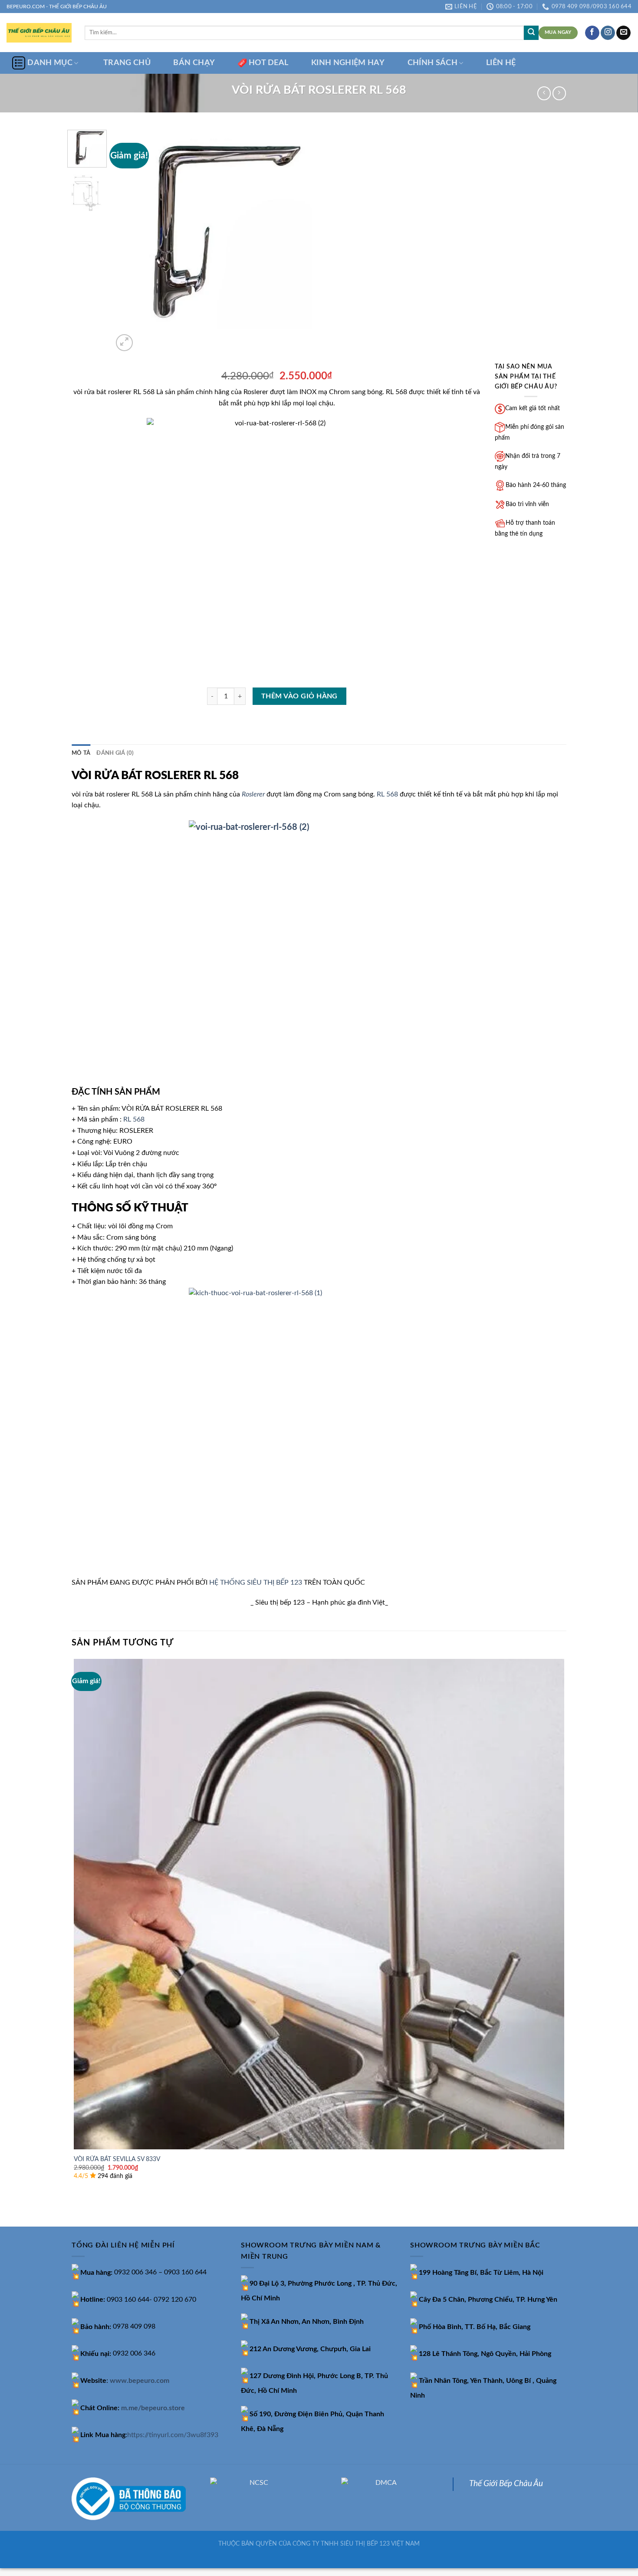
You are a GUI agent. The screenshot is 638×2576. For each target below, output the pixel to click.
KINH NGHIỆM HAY (348, 63)
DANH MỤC (50, 63)
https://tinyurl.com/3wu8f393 (173, 2435)
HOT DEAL (269, 63)
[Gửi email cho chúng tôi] (623, 33)
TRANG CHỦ (127, 63)
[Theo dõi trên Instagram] (608, 33)
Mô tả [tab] (81, 753)
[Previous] (76, 2211)
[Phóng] (124, 343)
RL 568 (387, 794)
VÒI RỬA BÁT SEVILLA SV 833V (117, 2159)
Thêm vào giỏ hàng (299, 696)
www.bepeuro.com (140, 2381)
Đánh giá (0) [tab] (115, 753)
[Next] (145, 338)
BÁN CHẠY (194, 63)
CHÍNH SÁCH (433, 63)
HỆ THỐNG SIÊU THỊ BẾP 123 (256, 1582)
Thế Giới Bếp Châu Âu (506, 2484)
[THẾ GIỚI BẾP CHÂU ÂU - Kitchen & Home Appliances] (39, 33)
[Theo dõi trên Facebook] (592, 33)
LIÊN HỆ (501, 63)
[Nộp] (531, 33)
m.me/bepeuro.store (153, 2408)
